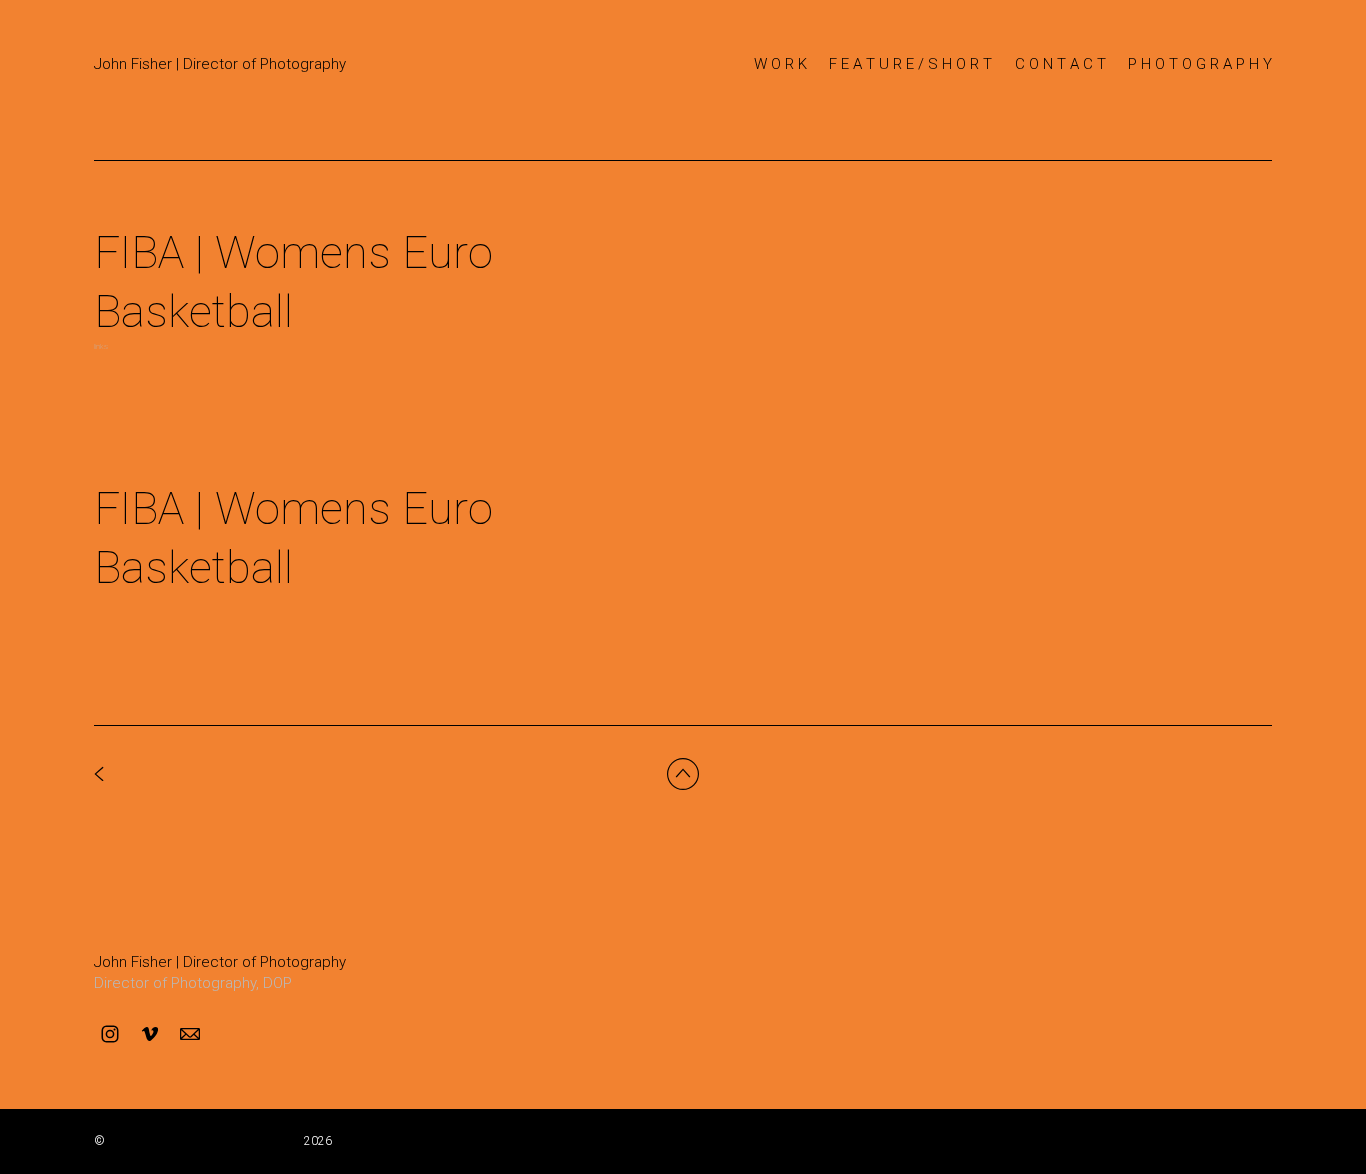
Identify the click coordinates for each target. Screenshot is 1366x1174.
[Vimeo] (150, 1034)
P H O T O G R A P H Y (1200, 64)
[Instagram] (110, 1034)
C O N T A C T (1060, 64)
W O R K (780, 64)
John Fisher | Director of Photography (220, 962)
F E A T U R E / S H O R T (910, 64)
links (101, 346)
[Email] (190, 1034)
